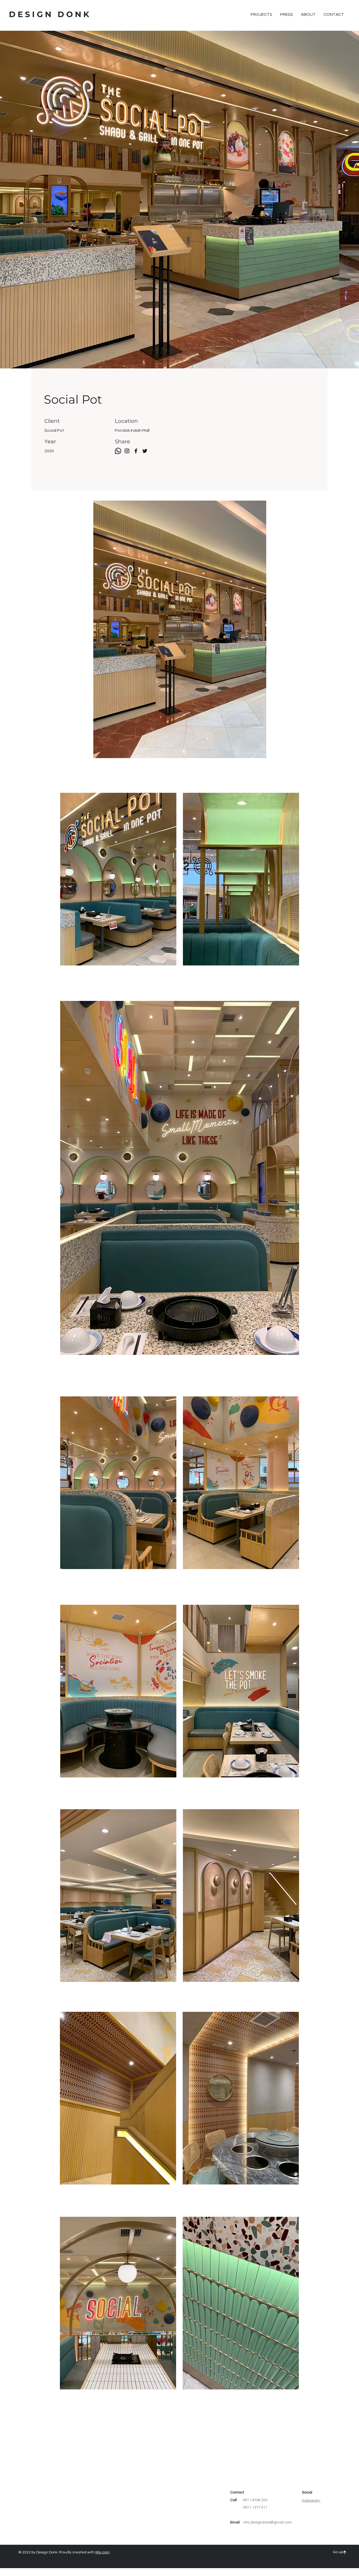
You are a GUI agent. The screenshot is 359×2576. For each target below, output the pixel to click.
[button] (261, 14)
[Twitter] (145, 451)
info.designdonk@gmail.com (268, 2522)
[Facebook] (136, 451)
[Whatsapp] (118, 451)
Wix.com (102, 2552)
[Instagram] (127, 451)
